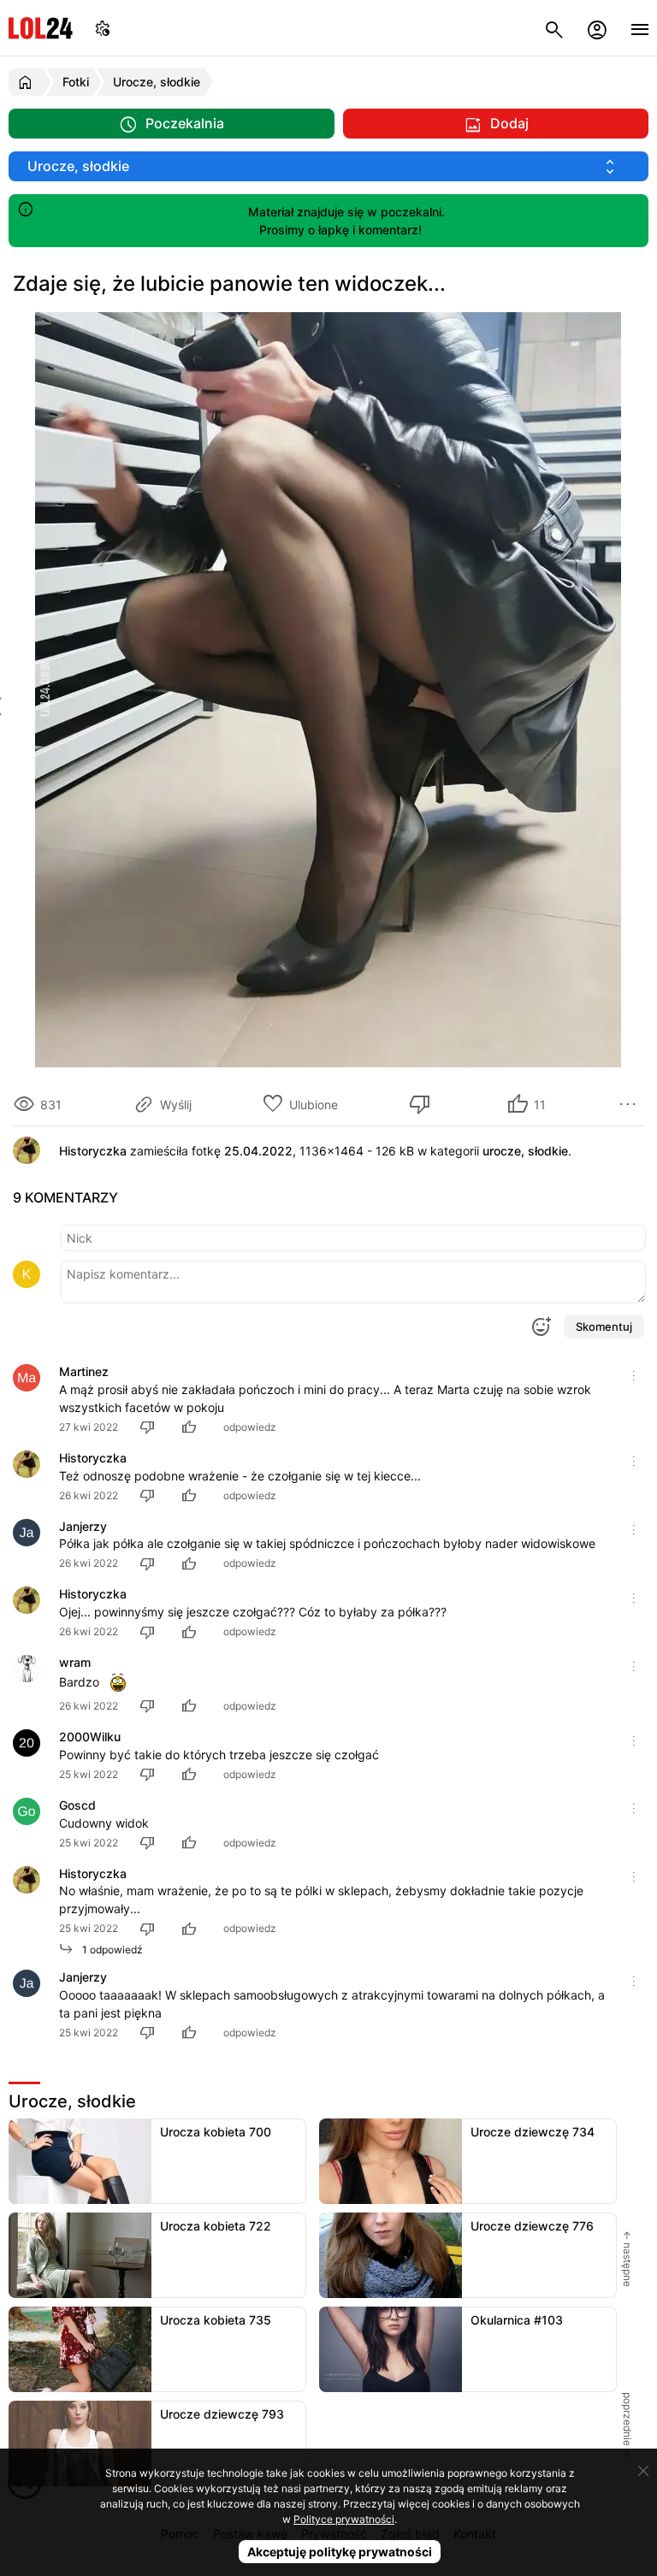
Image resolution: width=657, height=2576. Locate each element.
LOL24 (41, 28)
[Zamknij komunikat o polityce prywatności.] (643, 2471)
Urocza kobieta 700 (216, 2132)
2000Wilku (90, 1737)
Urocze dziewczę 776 (532, 2226)
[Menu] (640, 28)
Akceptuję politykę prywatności (340, 2552)
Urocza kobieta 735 (216, 2320)
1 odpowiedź (109, 1950)
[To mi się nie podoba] (423, 1104)
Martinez (84, 1371)
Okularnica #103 (517, 2320)
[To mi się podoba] (192, 1427)
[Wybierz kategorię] (328, 166)
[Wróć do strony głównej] (28, 82)
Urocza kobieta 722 (216, 2226)
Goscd (77, 1805)
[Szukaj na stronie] (554, 28)
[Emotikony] (541, 1326)
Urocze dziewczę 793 (222, 2414)
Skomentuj (604, 1326)
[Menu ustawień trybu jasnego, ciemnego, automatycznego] (103, 28)
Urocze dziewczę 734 (533, 2132)
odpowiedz (250, 1427)
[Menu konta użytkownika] (597, 28)
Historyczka (93, 1458)
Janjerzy (83, 1526)
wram (75, 1662)
